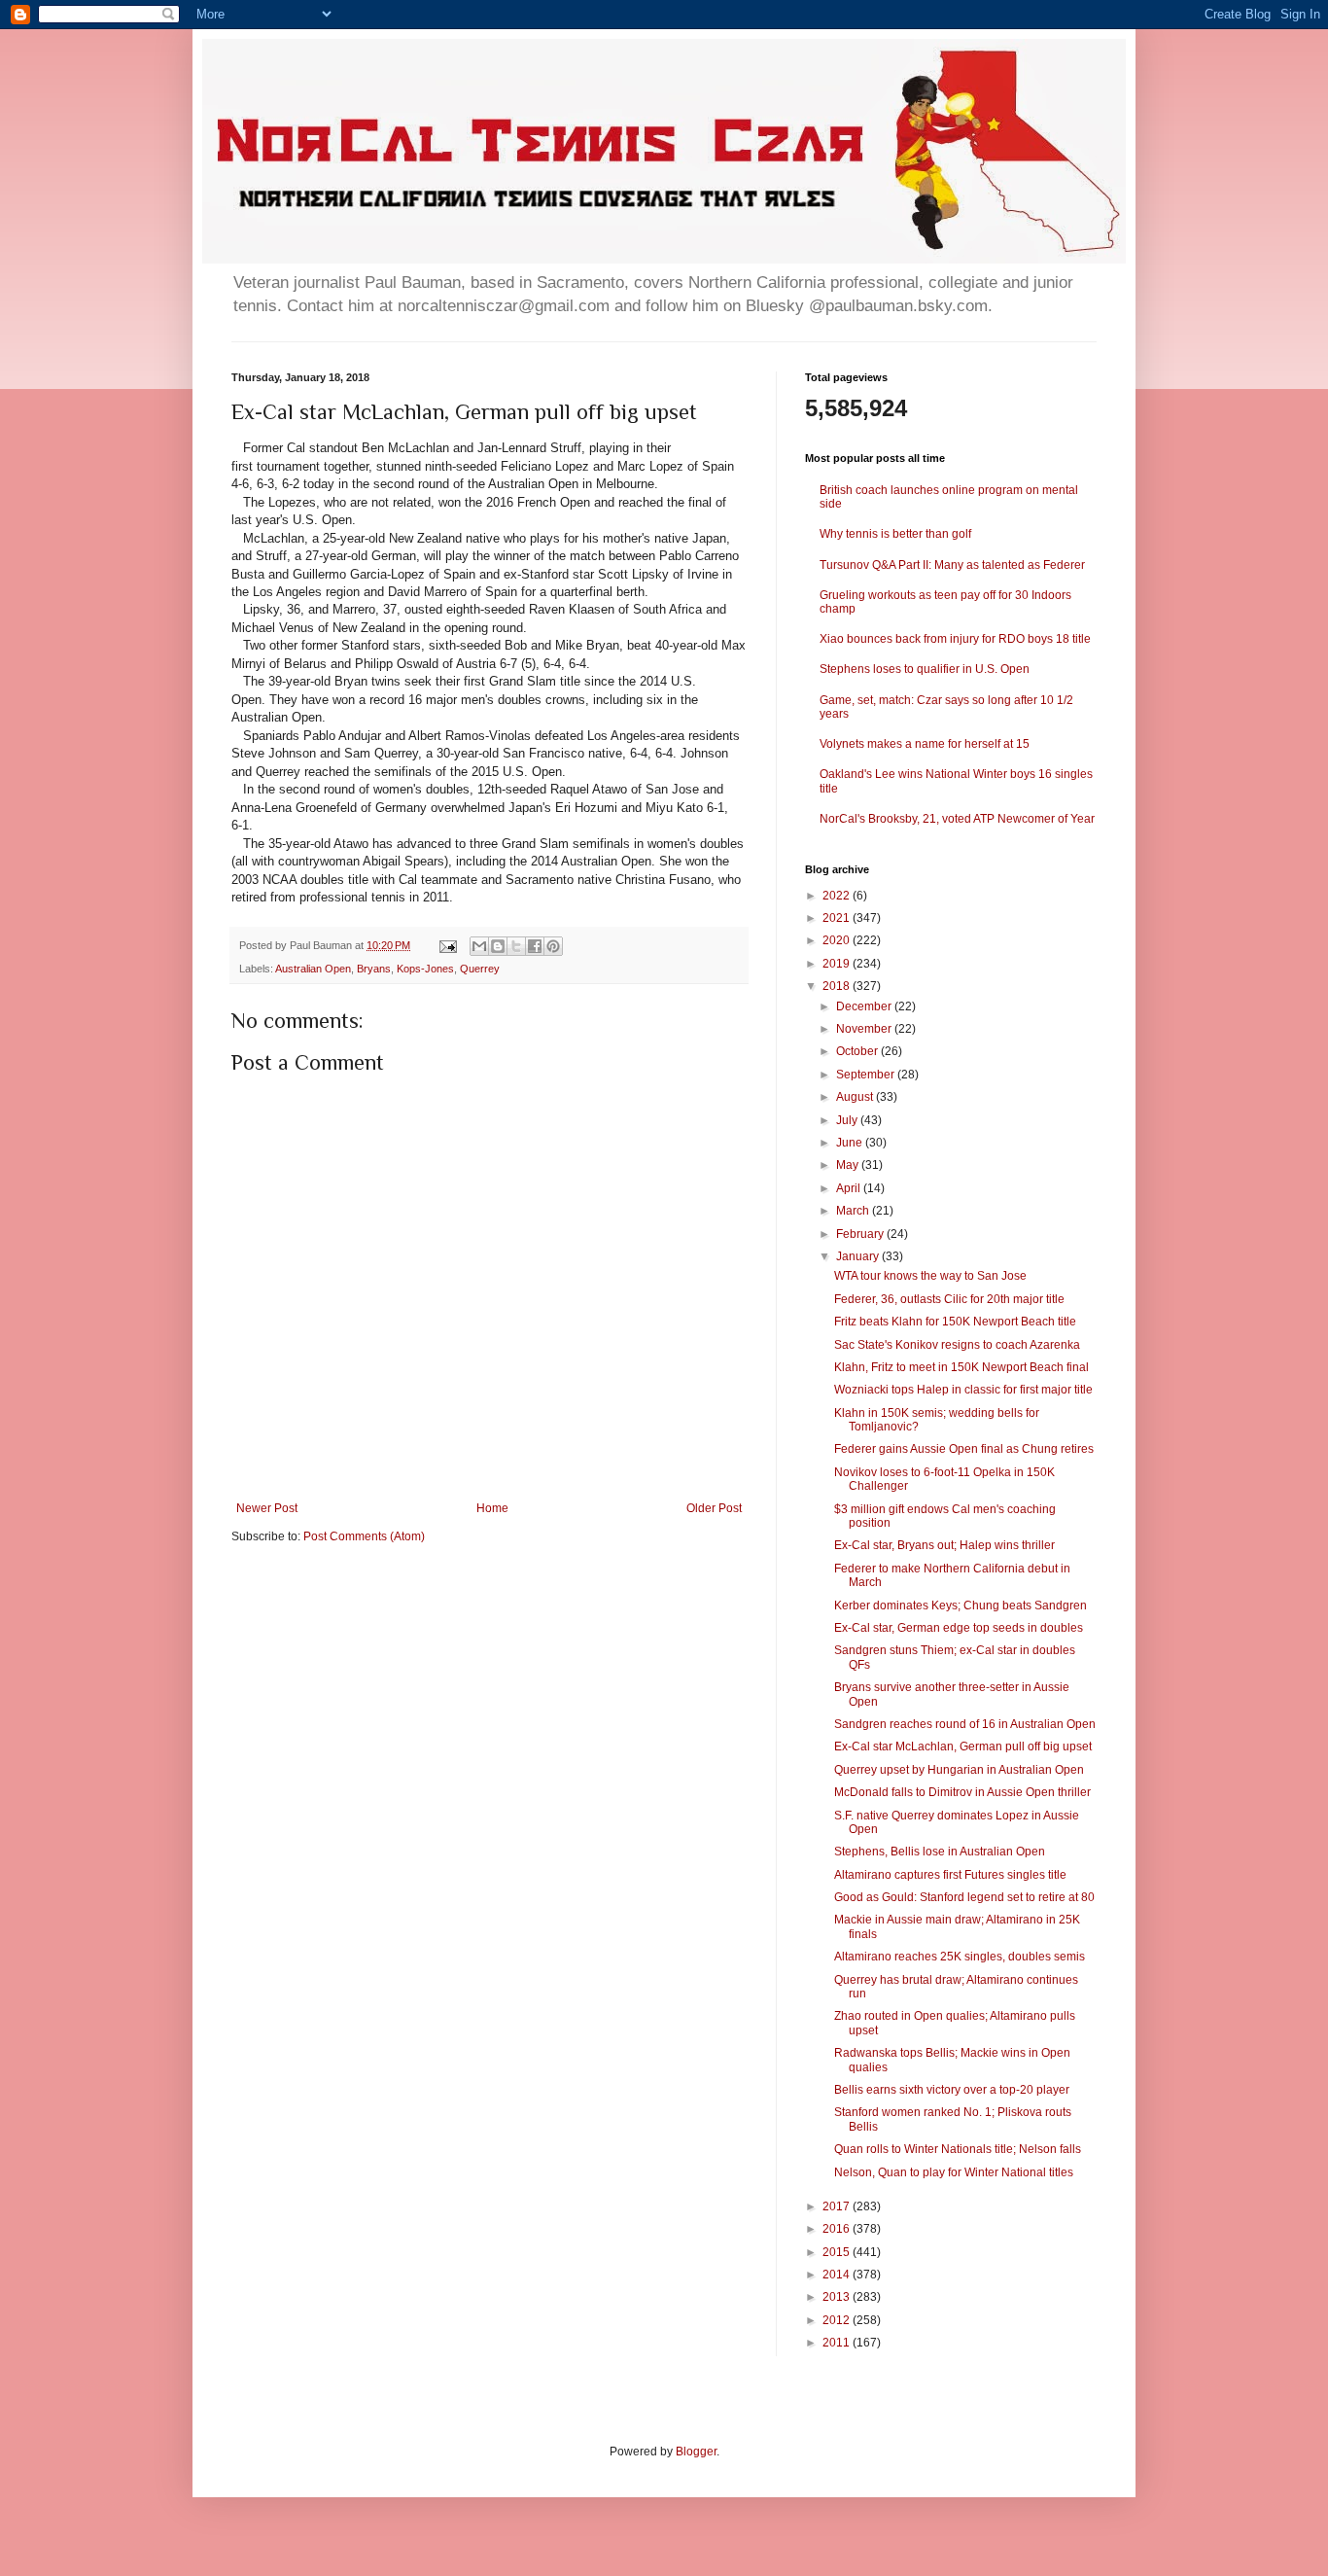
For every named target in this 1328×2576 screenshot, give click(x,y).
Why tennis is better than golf (895, 534)
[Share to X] (516, 946)
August (856, 1097)
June (851, 1143)
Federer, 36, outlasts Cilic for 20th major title (949, 1299)
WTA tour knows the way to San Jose (930, 1276)
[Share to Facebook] (535, 946)
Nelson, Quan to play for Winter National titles (954, 2172)
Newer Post (267, 1508)
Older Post (714, 1508)
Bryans (374, 969)
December (865, 1006)
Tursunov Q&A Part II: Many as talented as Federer (952, 565)
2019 (838, 964)
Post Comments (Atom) (364, 1536)
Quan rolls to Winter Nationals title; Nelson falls (958, 2149)
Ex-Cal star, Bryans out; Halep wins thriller (944, 1545)
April (850, 1188)
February (861, 1234)
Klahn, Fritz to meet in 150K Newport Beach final (961, 1367)
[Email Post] (447, 945)
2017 (838, 2206)
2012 (838, 2320)
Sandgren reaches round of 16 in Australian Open (965, 1724)
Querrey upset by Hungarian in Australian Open (959, 1770)
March (854, 1211)
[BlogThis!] (498, 946)
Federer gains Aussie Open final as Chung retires (964, 1449)
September (867, 1075)
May (849, 1165)
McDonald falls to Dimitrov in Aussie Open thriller (962, 1792)
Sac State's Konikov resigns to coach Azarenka (957, 1345)
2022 (838, 896)
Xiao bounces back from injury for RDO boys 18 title (955, 639)
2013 (838, 2297)
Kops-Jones (425, 969)
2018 (838, 986)
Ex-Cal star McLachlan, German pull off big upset (963, 1747)
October (858, 1051)
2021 (838, 918)
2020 (838, 940)
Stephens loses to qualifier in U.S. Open (925, 669)
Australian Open (313, 969)
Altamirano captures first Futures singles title (950, 1875)
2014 (838, 2275)
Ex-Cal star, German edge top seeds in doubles (959, 1628)
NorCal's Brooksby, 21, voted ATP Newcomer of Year (957, 819)
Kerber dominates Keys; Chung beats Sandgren (961, 1606)
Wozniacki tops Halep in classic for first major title (963, 1390)
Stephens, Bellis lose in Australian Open (940, 1852)
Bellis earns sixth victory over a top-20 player (952, 2090)
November (865, 1029)
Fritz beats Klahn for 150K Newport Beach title (955, 1322)
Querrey (480, 969)
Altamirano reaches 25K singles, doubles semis (960, 1957)
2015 (838, 2252)
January (859, 1256)
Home (492, 1508)
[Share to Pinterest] (553, 946)
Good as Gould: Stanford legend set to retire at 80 (964, 1897)
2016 (838, 2229)
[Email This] (479, 946)
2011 (838, 2343)
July (848, 1120)
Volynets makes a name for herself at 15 (925, 744)
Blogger (696, 2452)
